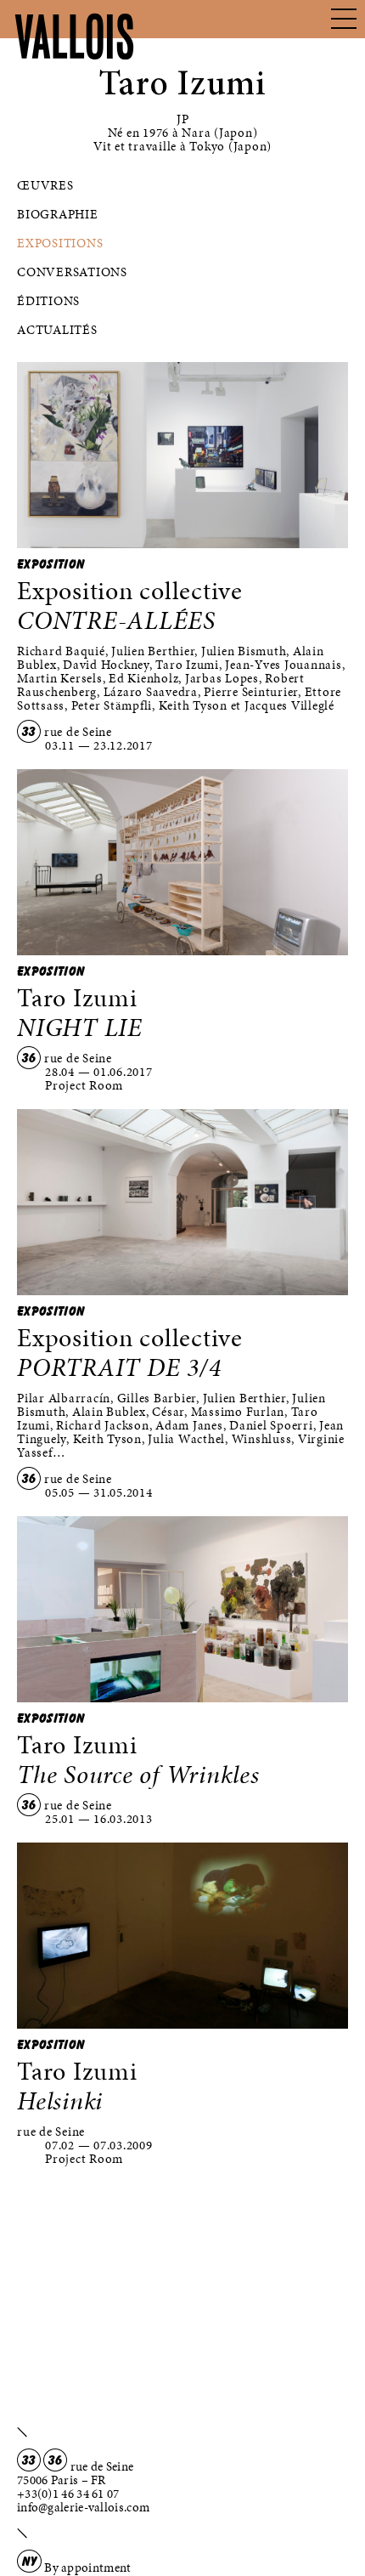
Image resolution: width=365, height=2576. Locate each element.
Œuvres (45, 185)
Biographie (58, 214)
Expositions (60, 243)
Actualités (57, 330)
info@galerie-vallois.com (83, 2507)
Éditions (48, 301)
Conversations (72, 272)
